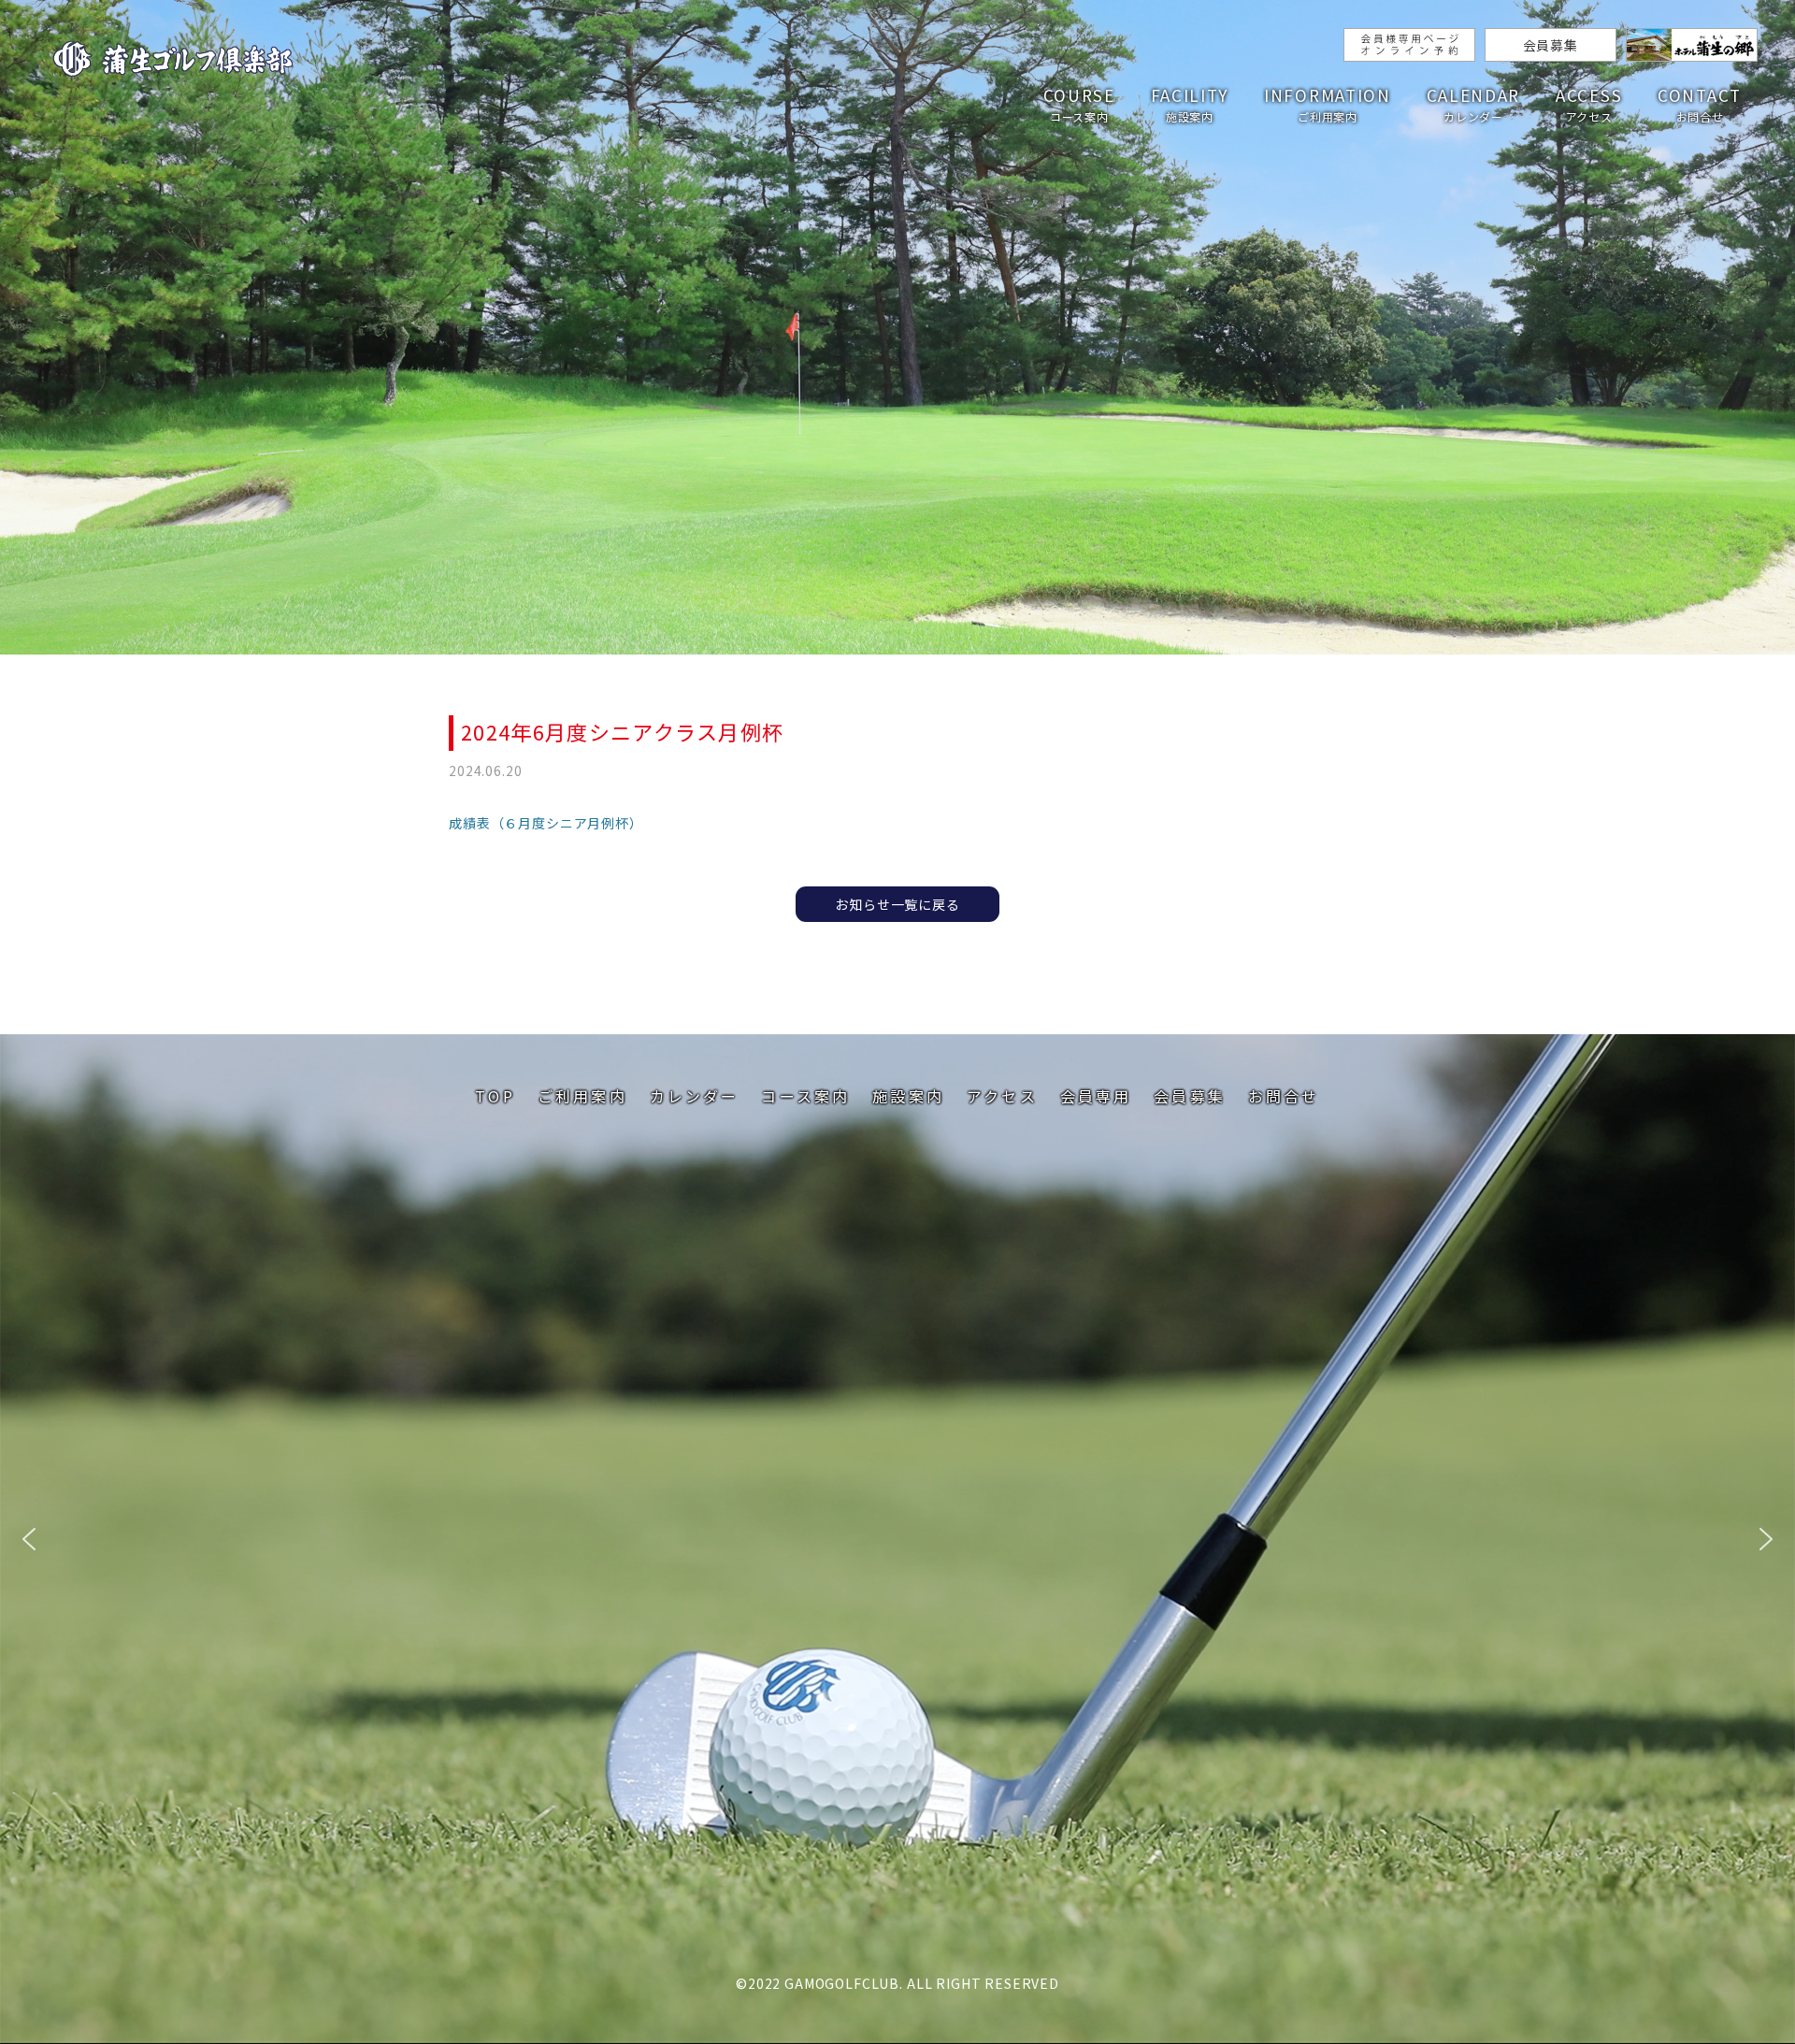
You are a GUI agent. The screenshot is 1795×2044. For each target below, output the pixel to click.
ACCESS (1589, 104)
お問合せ (1284, 1096)
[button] (29, 1539)
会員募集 (1551, 45)
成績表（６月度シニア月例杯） (546, 823)
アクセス (1002, 1096)
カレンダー (695, 1096)
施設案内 (908, 1096)
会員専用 (1096, 1096)
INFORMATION (1328, 104)
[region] (897, 1539)
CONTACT (1700, 104)
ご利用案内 (582, 1096)
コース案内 (805, 1096)
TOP (495, 1096)
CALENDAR (1474, 104)
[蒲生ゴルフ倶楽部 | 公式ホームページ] (173, 61)
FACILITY (1190, 104)
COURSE (1079, 104)
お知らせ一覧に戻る (897, 904)
